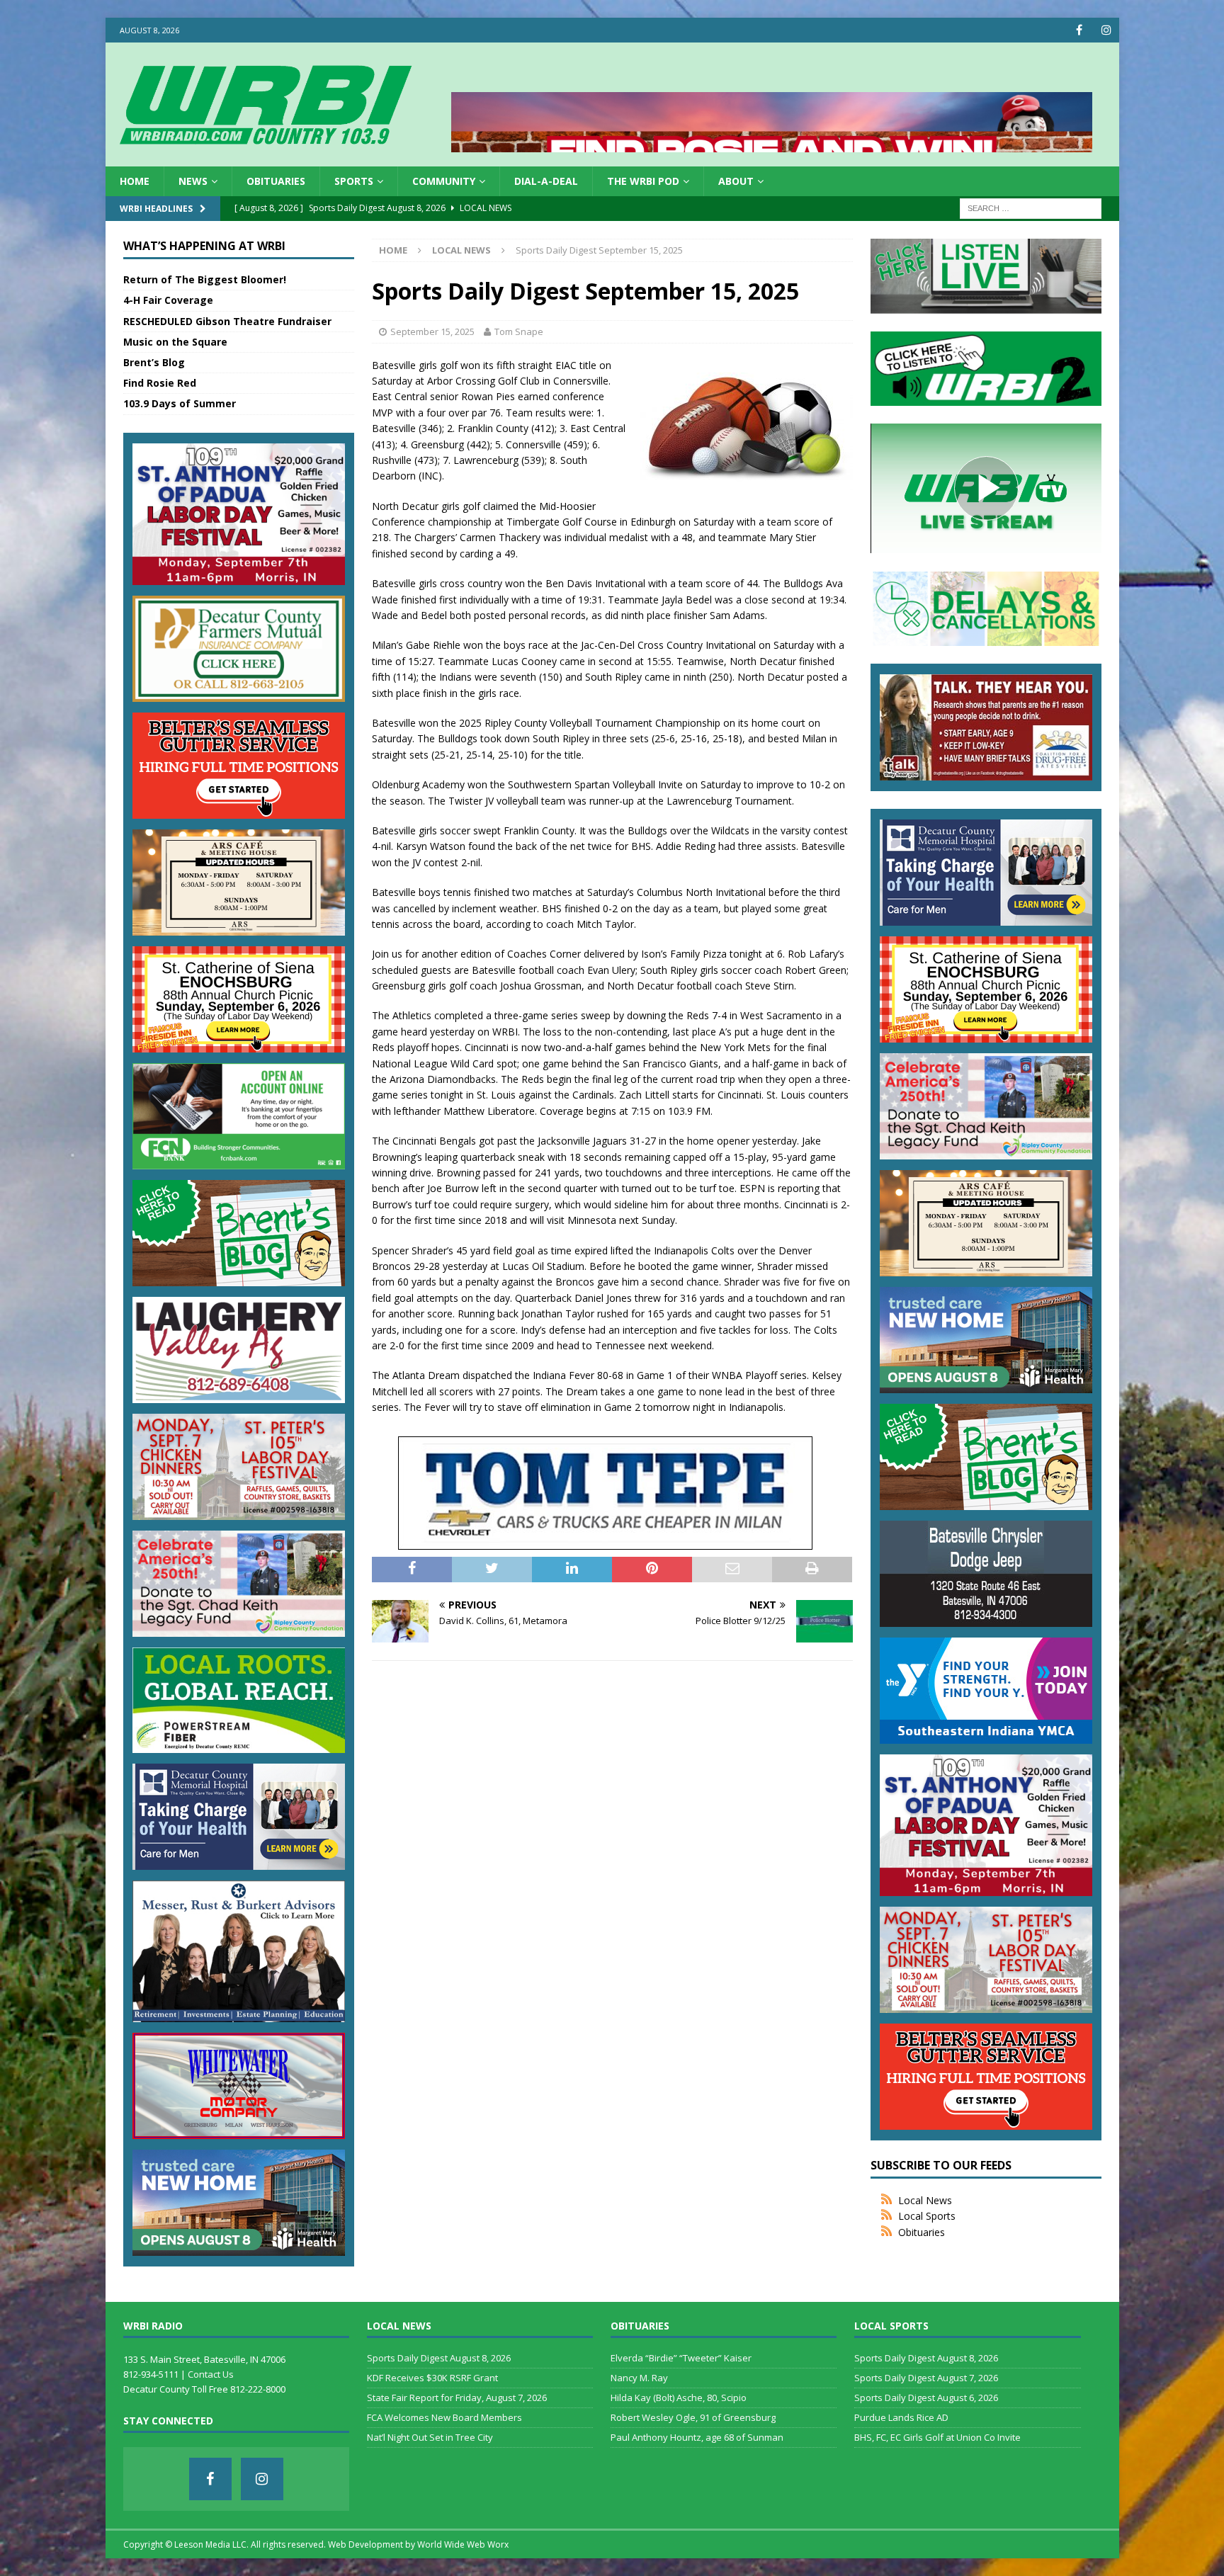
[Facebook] (1079, 30)
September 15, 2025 (432, 331)
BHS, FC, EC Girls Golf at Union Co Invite (937, 2437)
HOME (135, 181)
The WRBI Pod (643, 181)
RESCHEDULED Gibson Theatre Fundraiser (227, 321)
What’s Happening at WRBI (204, 246)
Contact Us (211, 2374)
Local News (925, 2200)
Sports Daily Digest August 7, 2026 (926, 2378)
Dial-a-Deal (546, 181)
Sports (354, 181)
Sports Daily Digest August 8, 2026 (439, 2358)
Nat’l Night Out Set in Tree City (430, 2437)
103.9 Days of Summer (180, 403)
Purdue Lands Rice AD (901, 2417)
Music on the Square (175, 342)
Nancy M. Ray (639, 2378)
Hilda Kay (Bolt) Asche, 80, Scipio (679, 2398)
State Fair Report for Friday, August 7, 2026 (457, 2398)
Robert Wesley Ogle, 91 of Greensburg (693, 2417)
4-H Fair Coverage (168, 300)
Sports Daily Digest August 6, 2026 (926, 2398)
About (736, 181)
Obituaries (276, 181)
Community (444, 181)
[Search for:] (1031, 208)
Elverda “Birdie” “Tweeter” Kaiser (681, 2358)
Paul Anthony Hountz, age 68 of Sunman (697, 2437)
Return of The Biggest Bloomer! (205, 279)
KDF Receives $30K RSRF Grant (432, 2378)
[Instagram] (1107, 30)
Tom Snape (519, 331)
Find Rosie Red (160, 383)
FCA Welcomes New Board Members (444, 2417)
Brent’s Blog (154, 362)
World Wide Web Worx (463, 2544)
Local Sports (927, 2216)
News (193, 181)
